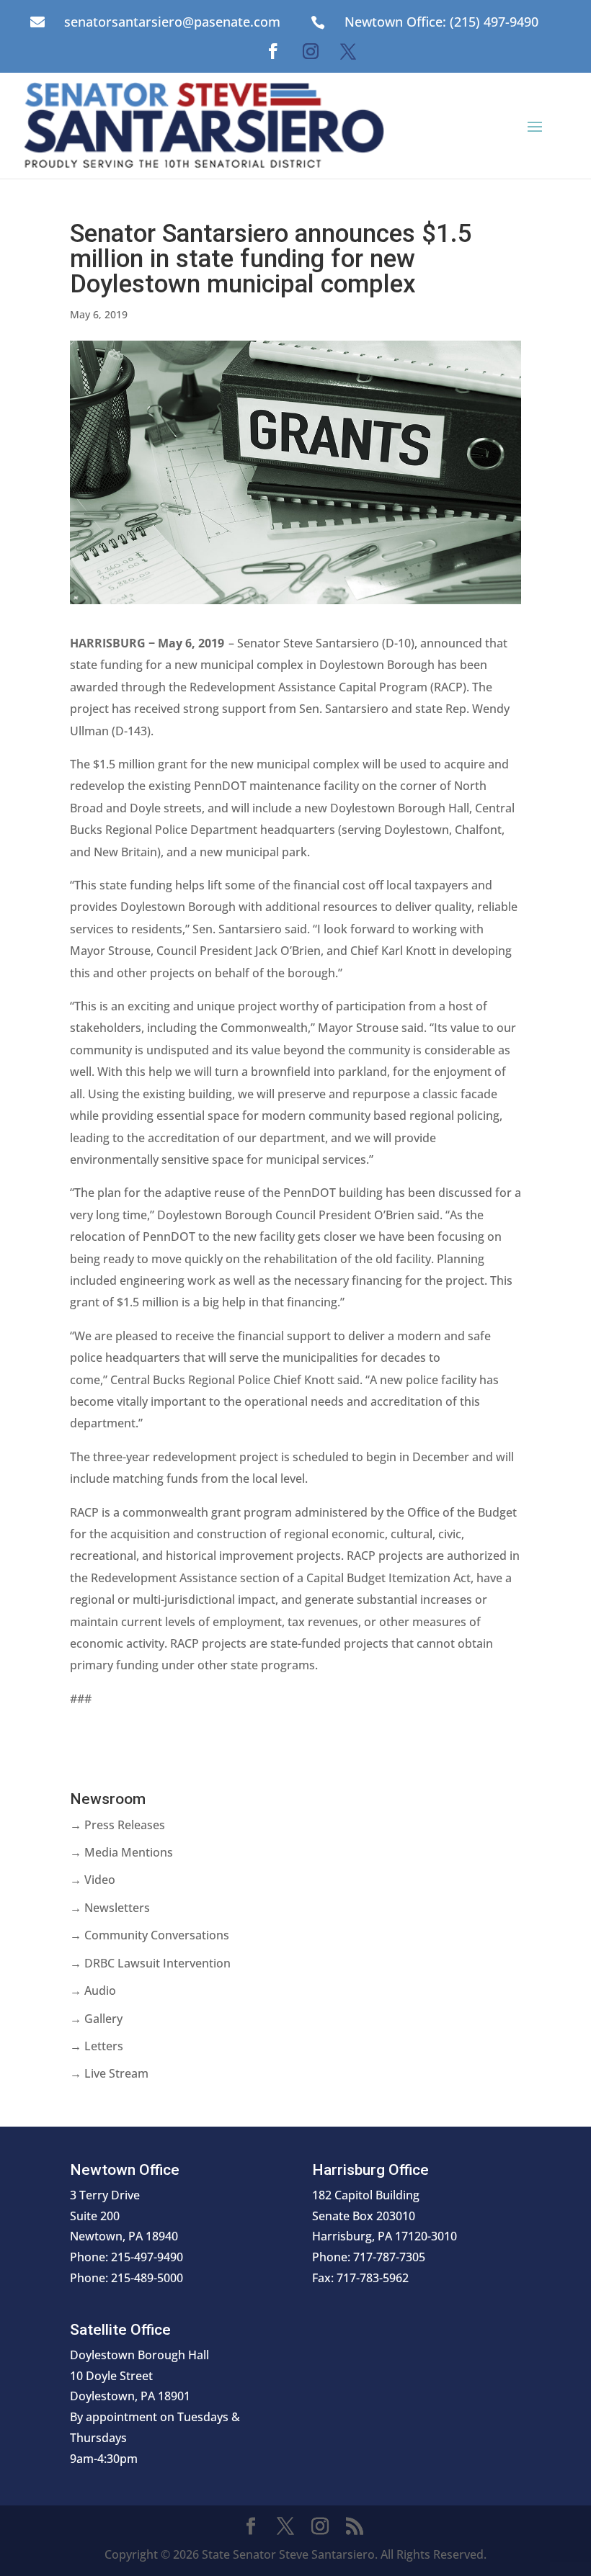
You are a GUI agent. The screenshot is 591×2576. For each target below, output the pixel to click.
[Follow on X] (348, 51)
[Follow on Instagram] (311, 51)
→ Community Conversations (150, 1935)
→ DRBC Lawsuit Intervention (150, 1963)
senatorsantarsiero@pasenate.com (172, 22)
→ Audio (93, 1991)
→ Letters (97, 2046)
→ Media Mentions (121, 1852)
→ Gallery (96, 2019)
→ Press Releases (117, 1825)
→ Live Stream (109, 2073)
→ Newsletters (110, 1908)
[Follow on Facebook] (273, 51)
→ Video (93, 1880)
